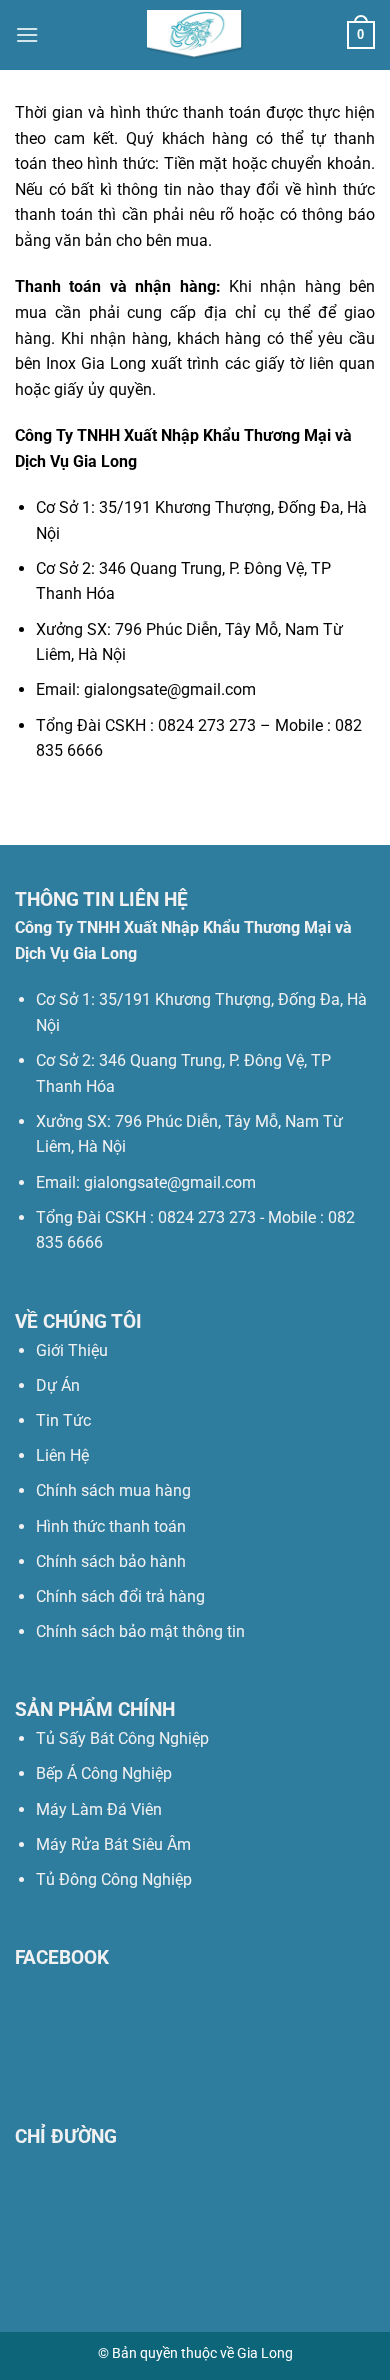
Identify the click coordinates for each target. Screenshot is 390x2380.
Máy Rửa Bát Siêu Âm (113, 1844)
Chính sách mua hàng (113, 1490)
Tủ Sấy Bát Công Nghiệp (122, 1738)
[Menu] (27, 34)
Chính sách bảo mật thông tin (140, 1631)
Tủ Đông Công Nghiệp (114, 1879)
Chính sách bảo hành (111, 1561)
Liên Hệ (62, 1455)
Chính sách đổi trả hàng (120, 1596)
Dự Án (58, 1385)
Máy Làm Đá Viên (99, 1809)
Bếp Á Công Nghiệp (106, 1773)
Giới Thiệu (72, 1350)
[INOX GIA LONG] (195, 35)
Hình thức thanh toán (111, 1526)
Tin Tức (63, 1420)
